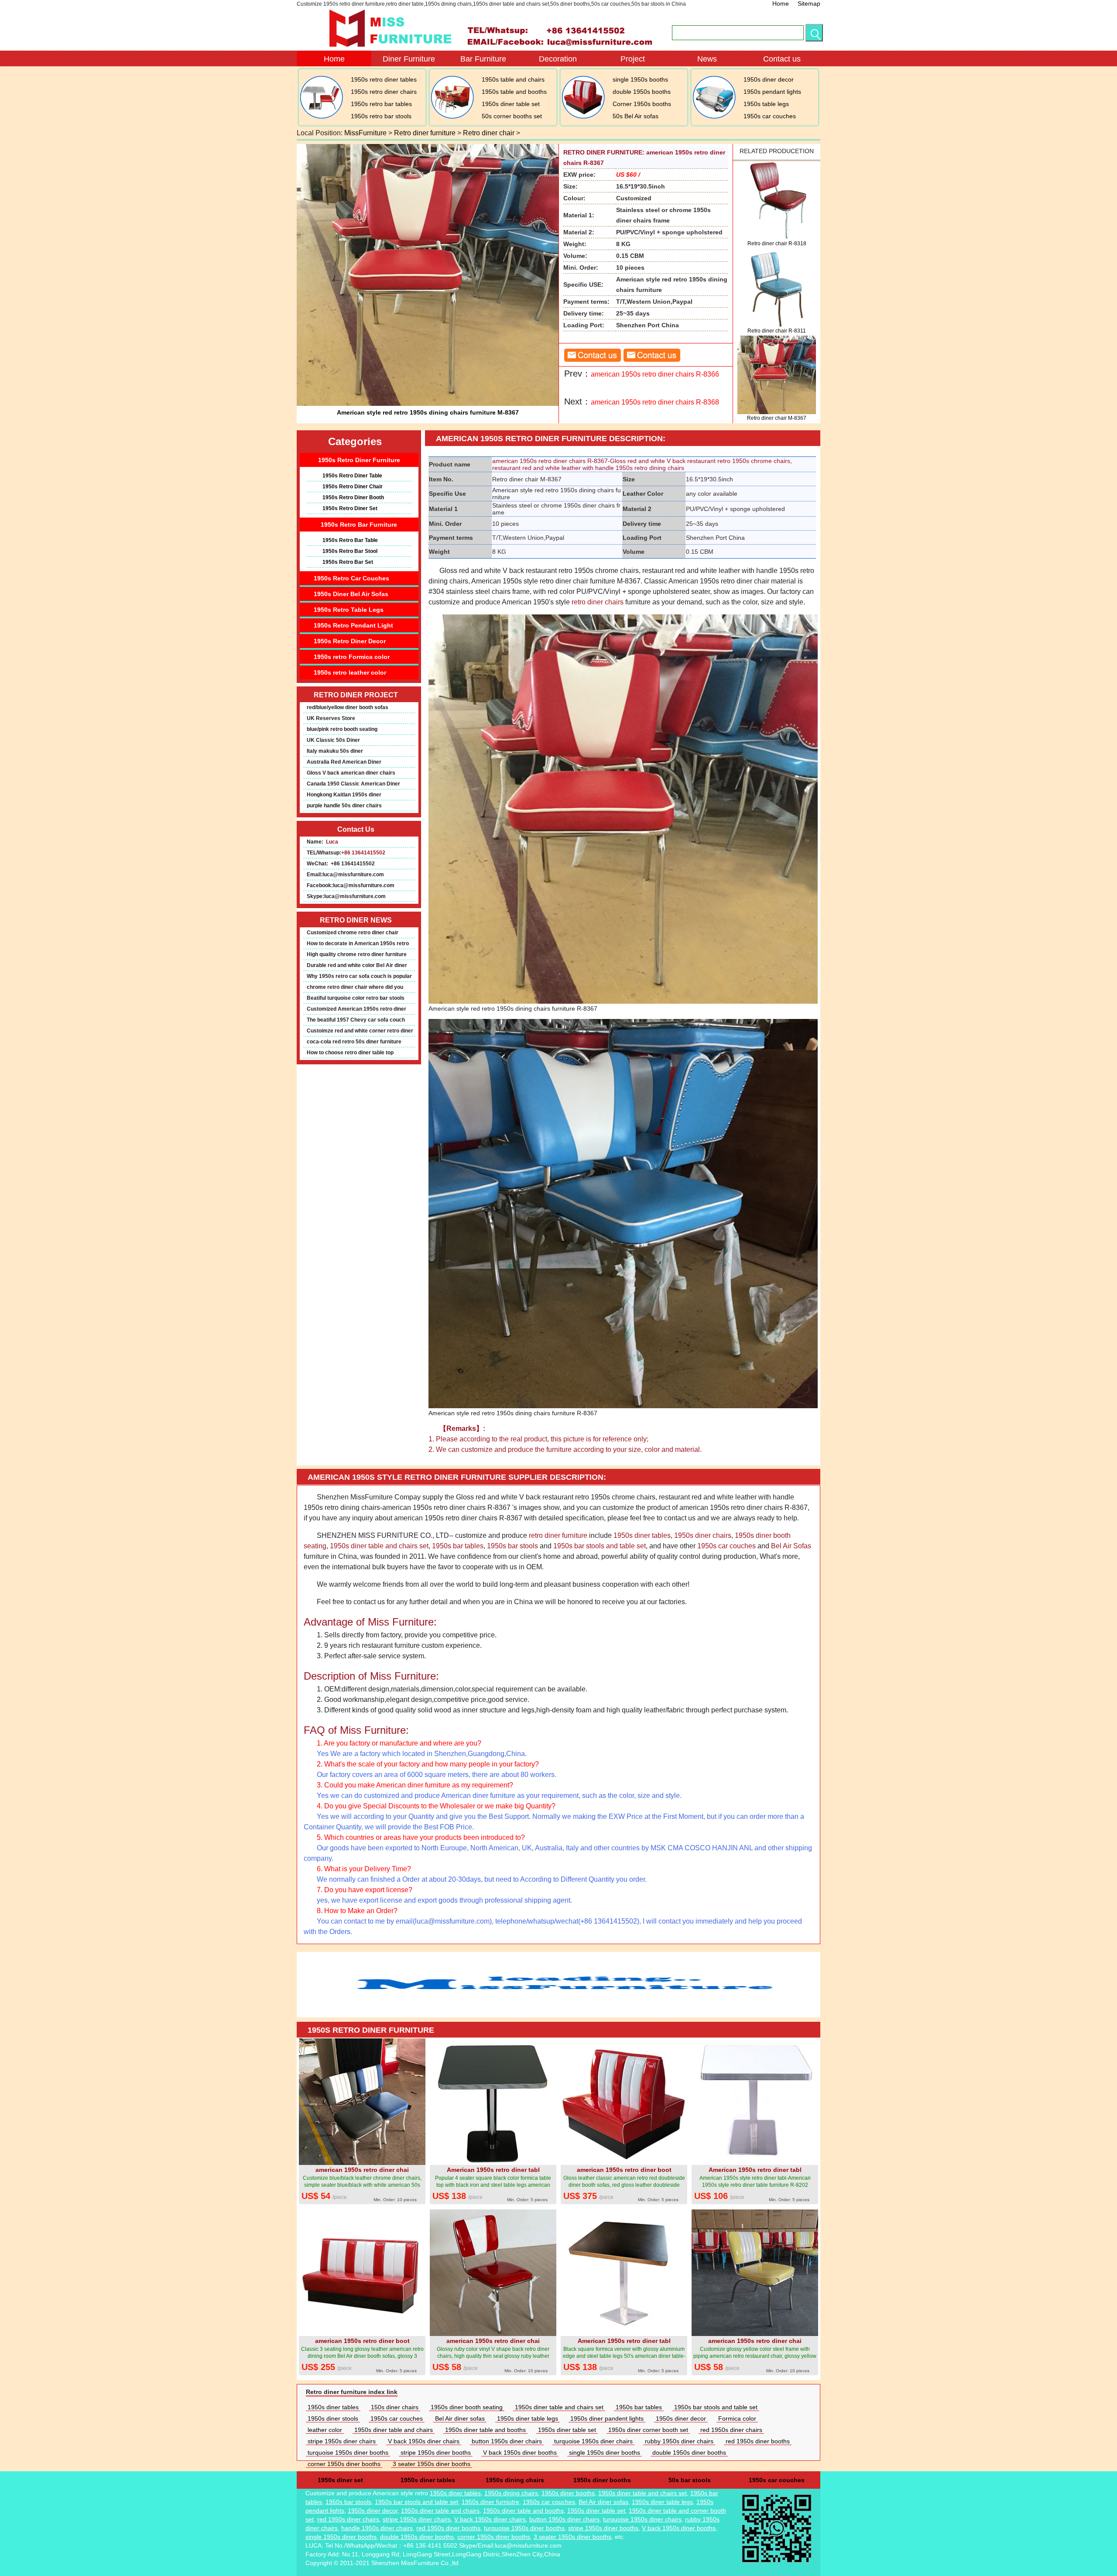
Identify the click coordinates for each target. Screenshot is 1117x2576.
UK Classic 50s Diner (333, 740)
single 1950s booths (640, 79)
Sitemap (809, 3)
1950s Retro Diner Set (350, 508)
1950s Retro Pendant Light (353, 625)
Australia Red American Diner (344, 762)
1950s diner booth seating (467, 2407)
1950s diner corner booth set (648, 2430)
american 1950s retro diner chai (362, 2170)
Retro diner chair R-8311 (777, 331)
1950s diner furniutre (490, 2502)
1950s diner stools (333, 2418)
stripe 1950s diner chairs (342, 2441)
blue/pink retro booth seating (342, 729)
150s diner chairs (395, 2407)
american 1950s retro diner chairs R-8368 (655, 402)
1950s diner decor (769, 79)
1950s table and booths (514, 92)
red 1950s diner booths (758, 2441)
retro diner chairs (598, 602)
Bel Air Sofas (791, 1546)
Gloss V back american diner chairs (351, 773)
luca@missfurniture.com (353, 875)
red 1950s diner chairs (731, 2430)
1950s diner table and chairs (394, 2430)
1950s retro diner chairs (384, 92)
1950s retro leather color (350, 672)
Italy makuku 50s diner (335, 751)
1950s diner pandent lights (607, 2418)
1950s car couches (770, 116)
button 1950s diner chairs (507, 2441)
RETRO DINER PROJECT (356, 695)
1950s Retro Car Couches (351, 578)
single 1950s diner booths (605, 2453)
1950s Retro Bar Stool (350, 551)
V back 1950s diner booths (520, 2453)
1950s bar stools (512, 1546)
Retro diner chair (489, 133)
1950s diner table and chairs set (379, 1546)
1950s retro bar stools (381, 116)
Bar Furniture (483, 59)
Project (633, 59)
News (707, 59)
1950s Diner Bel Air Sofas (351, 594)
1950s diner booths (602, 2480)
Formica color (737, 2418)
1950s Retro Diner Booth (353, 497)
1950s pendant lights (772, 92)
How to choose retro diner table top (350, 1053)
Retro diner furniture (425, 133)
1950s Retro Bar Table (350, 540)
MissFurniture (365, 133)
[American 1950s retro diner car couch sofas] (714, 117)
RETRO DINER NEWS (356, 920)
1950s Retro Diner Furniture (359, 460)
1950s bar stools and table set (600, 1546)
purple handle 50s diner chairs (344, 806)
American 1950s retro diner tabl (493, 2170)
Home (781, 3)
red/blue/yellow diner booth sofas (348, 707)
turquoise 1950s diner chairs (593, 2441)
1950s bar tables (458, 1546)
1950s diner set (340, 2480)
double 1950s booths (642, 92)
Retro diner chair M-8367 (777, 418)
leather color (325, 2430)
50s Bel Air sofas (636, 116)
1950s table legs (766, 104)
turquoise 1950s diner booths (348, 2453)
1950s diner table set (511, 104)
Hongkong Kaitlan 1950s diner (344, 795)
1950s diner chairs (703, 1535)
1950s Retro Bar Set (348, 562)
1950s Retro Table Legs (349, 610)
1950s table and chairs (513, 79)
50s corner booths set (512, 116)
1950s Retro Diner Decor (350, 641)
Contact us (782, 59)
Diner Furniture (409, 59)
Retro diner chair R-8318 (777, 244)
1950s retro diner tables (384, 79)
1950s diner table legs (528, 2418)
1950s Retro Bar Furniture (359, 525)
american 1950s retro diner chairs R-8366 (655, 374)
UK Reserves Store (331, 718)
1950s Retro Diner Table (352, 476)
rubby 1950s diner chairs (679, 2441)
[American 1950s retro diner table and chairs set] (452, 117)
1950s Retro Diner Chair (353, 487)
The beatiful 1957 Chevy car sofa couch (356, 1020)
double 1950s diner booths (689, 2453)
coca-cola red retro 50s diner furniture (354, 1042)
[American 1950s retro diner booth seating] (583, 117)
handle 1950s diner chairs (377, 2528)
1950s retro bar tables (381, 104)
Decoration (558, 59)
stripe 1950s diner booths (436, 2453)
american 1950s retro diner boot (624, 2170)
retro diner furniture (558, 1535)
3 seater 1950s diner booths (432, 2464)
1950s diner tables (642, 1535)
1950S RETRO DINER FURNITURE (371, 2030)
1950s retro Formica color (352, 657)
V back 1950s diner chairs (424, 2441)
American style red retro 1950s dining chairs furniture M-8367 (428, 412)
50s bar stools (690, 2480)
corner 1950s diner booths (344, 2464)
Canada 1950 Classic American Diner (353, 784)
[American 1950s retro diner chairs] (321, 117)
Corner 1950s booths (642, 104)
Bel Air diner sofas (460, 2418)
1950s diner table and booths (485, 2430)
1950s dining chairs (515, 2480)
